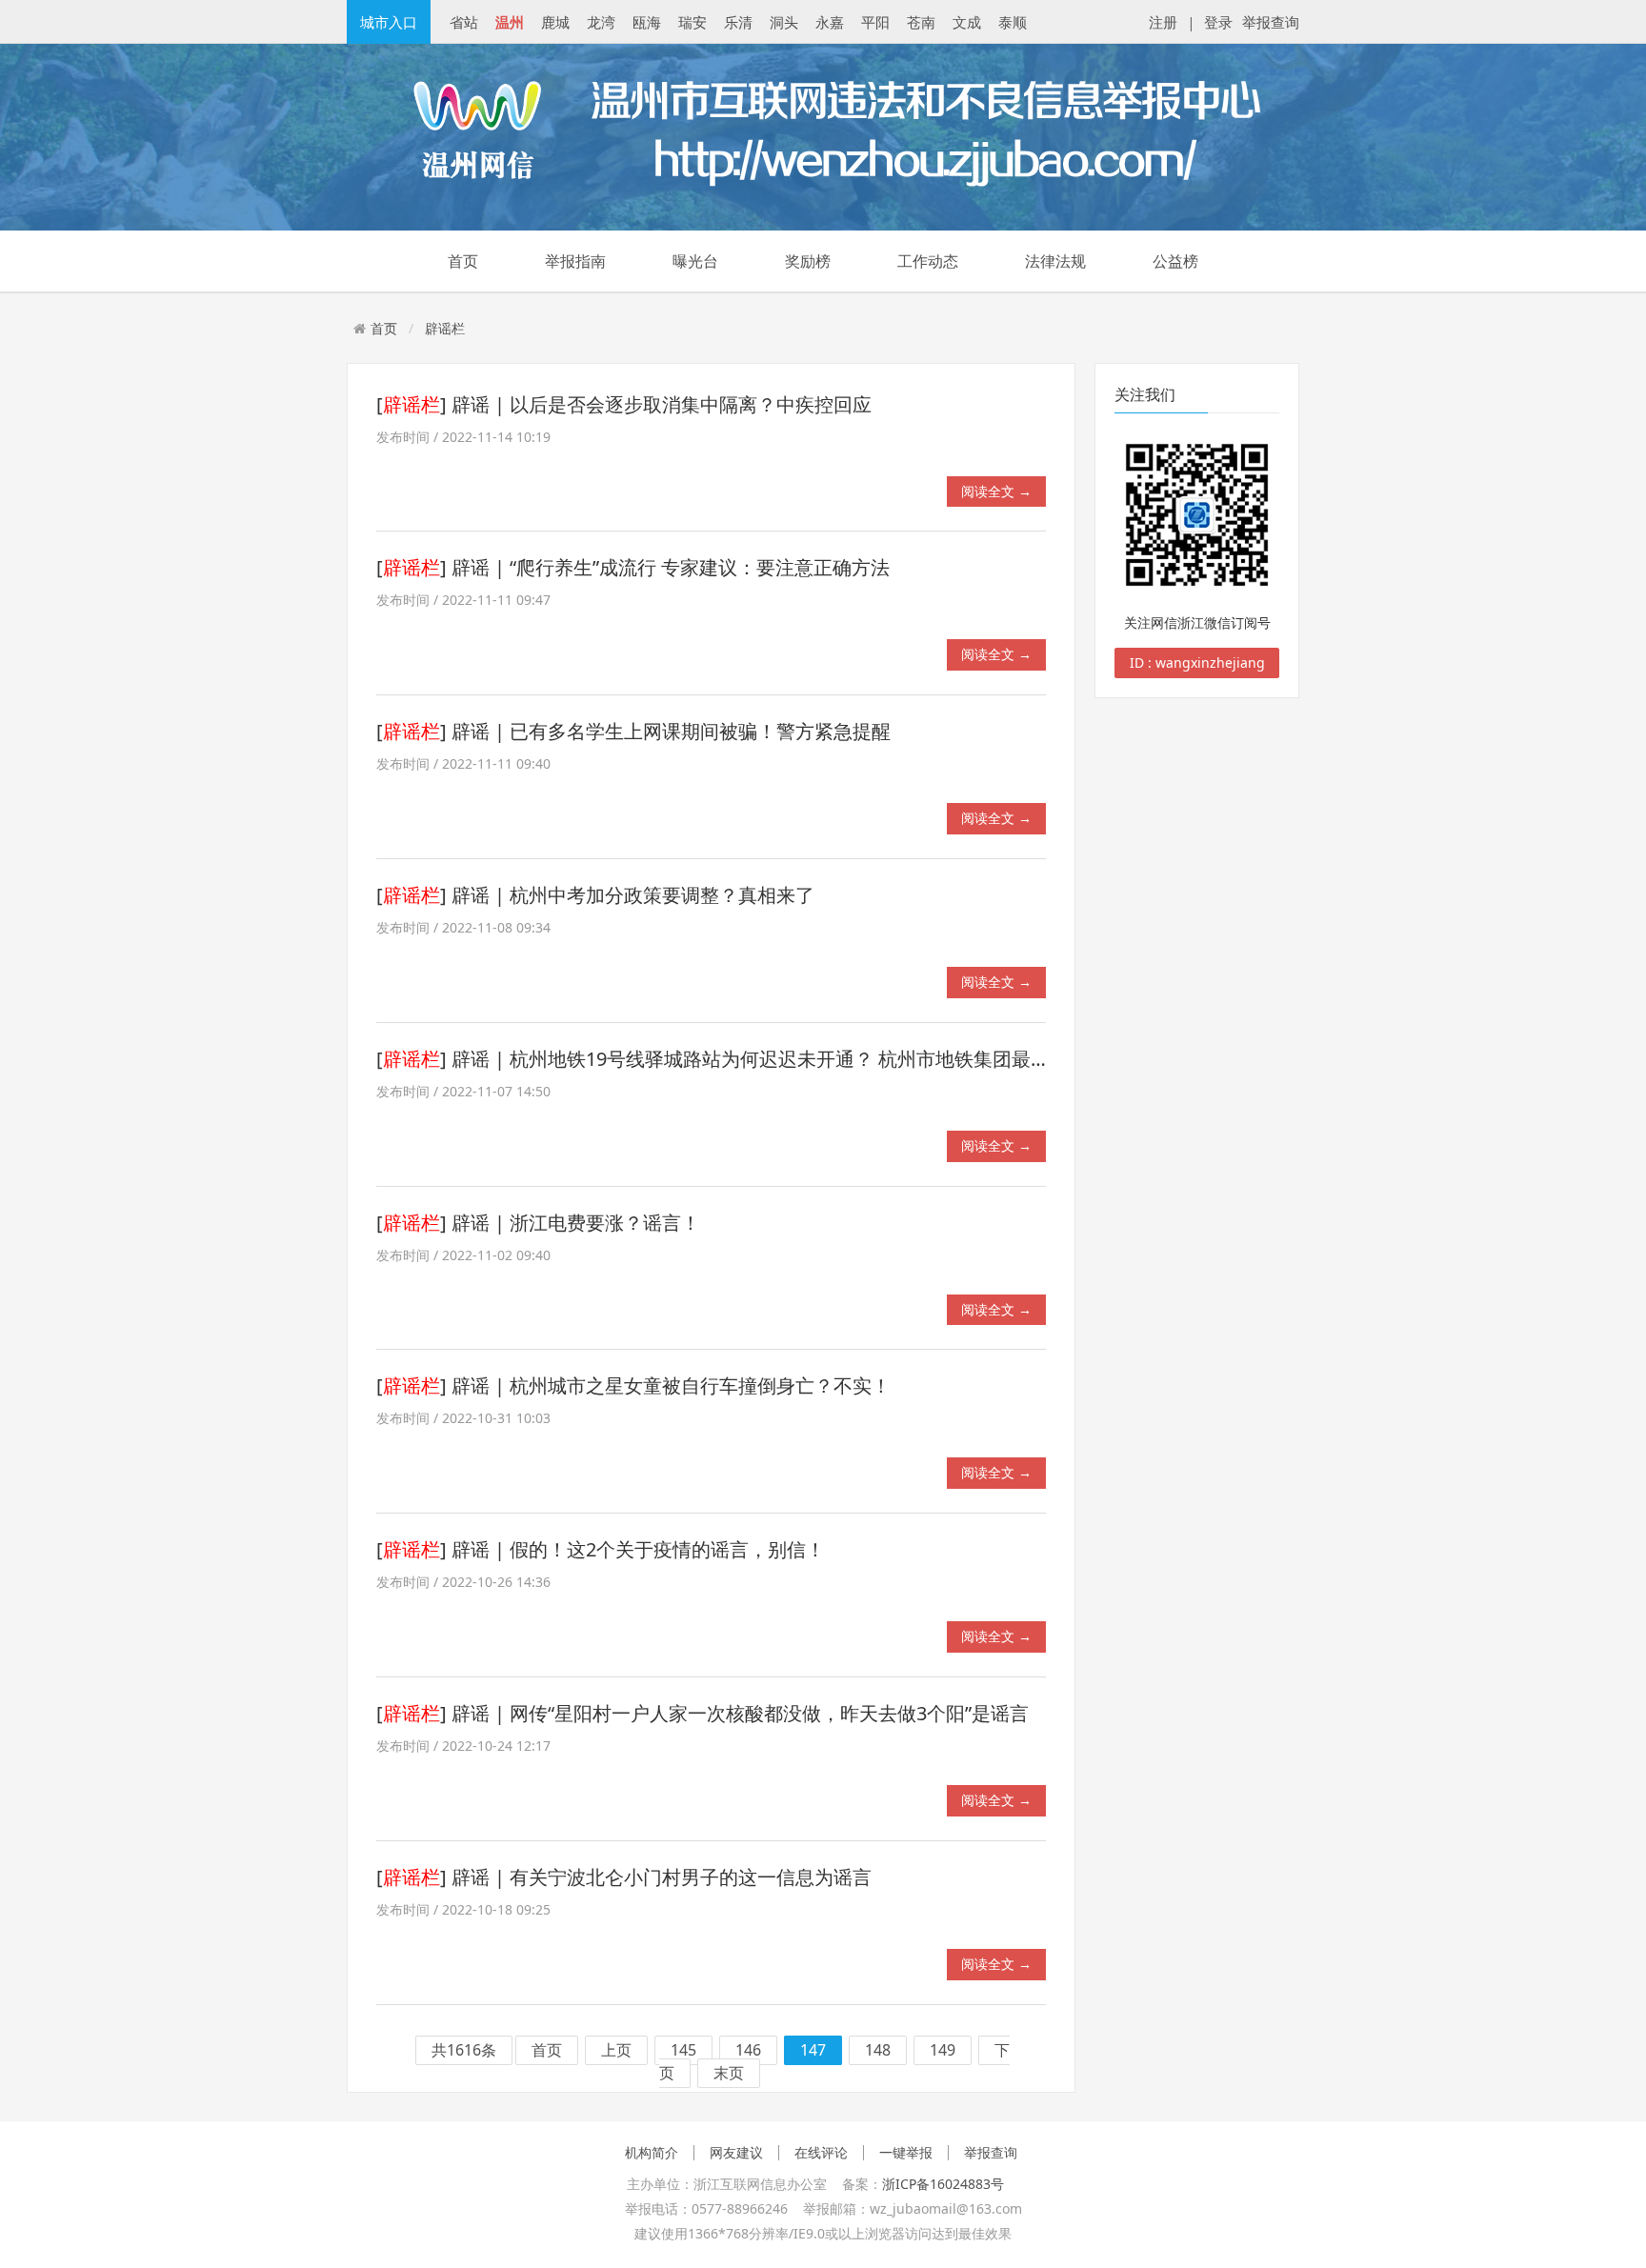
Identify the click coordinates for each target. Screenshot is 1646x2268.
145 (683, 2051)
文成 (967, 22)
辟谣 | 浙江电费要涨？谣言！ (576, 1223)
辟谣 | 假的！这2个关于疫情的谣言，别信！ (638, 1549)
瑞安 (693, 22)
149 (943, 2051)
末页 (729, 2074)
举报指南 (575, 261)
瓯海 (647, 22)
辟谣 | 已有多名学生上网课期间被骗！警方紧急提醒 (671, 731)
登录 (1218, 22)
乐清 (738, 22)
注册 (1163, 22)
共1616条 (464, 2051)
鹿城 (555, 22)
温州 (510, 22)
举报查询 (1271, 22)
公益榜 (1175, 261)
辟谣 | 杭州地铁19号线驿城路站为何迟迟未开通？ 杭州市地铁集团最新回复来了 (789, 1059)
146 (748, 2051)
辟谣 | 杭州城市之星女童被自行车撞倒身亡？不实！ (671, 1385)
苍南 (921, 22)
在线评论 (821, 2153)
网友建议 (736, 2153)
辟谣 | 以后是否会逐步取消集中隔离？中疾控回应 (662, 404)
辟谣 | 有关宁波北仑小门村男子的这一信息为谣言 (662, 1877)
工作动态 (928, 261)
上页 (616, 2051)
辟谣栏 (445, 328)
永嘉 (830, 22)
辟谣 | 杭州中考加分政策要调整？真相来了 (633, 895)
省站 (464, 22)
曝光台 (695, 261)
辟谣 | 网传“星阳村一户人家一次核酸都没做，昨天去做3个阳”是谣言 (740, 1713)
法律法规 (1055, 261)
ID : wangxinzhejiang (1197, 662)
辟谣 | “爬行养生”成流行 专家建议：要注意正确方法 (671, 567)
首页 (463, 261)
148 (878, 2051)
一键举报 (906, 2153)
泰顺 (1013, 22)
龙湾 (601, 22)
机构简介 (652, 2153)
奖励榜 (808, 261)
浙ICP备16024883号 (943, 2184)
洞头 (784, 22)
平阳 (875, 22)
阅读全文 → (996, 491)
